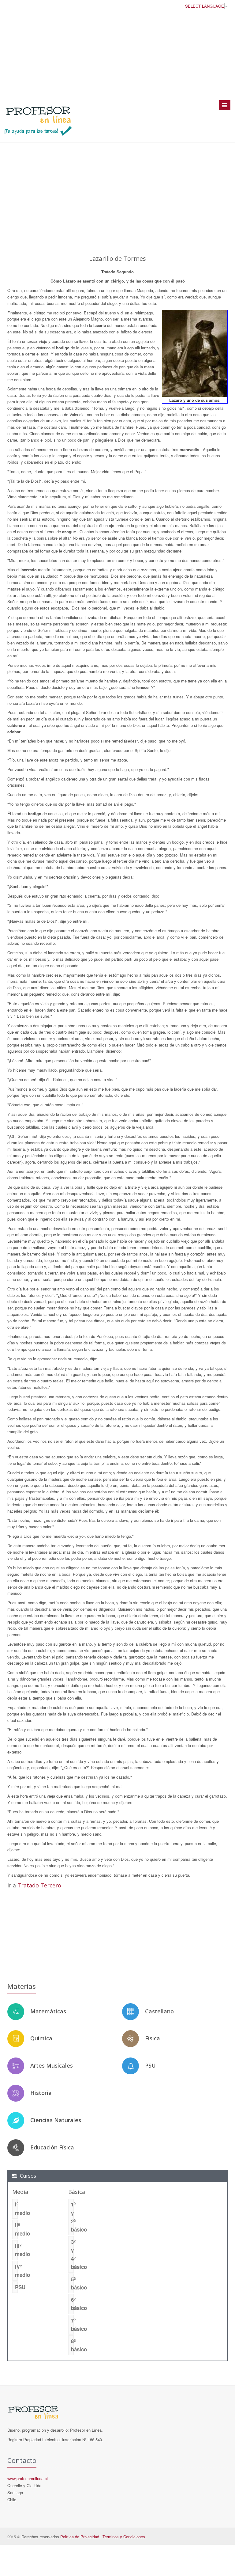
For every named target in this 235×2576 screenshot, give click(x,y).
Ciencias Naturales (56, 2120)
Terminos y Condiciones (124, 2537)
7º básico (72, 2325)
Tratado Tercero (39, 1885)
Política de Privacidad (80, 2537)
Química (41, 2038)
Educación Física (52, 2147)
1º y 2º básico (72, 2217)
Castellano (159, 2011)
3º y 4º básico (72, 2254)
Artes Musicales (52, 2065)
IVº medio (16, 2271)
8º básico (72, 2345)
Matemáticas (48, 2011)
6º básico (72, 2304)
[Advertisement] (117, 55)
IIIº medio (16, 2250)
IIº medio (16, 2229)
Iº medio (16, 2208)
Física (153, 2038)
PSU (150, 2065)
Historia (41, 2093)
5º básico (72, 2283)
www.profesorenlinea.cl (28, 2478)
